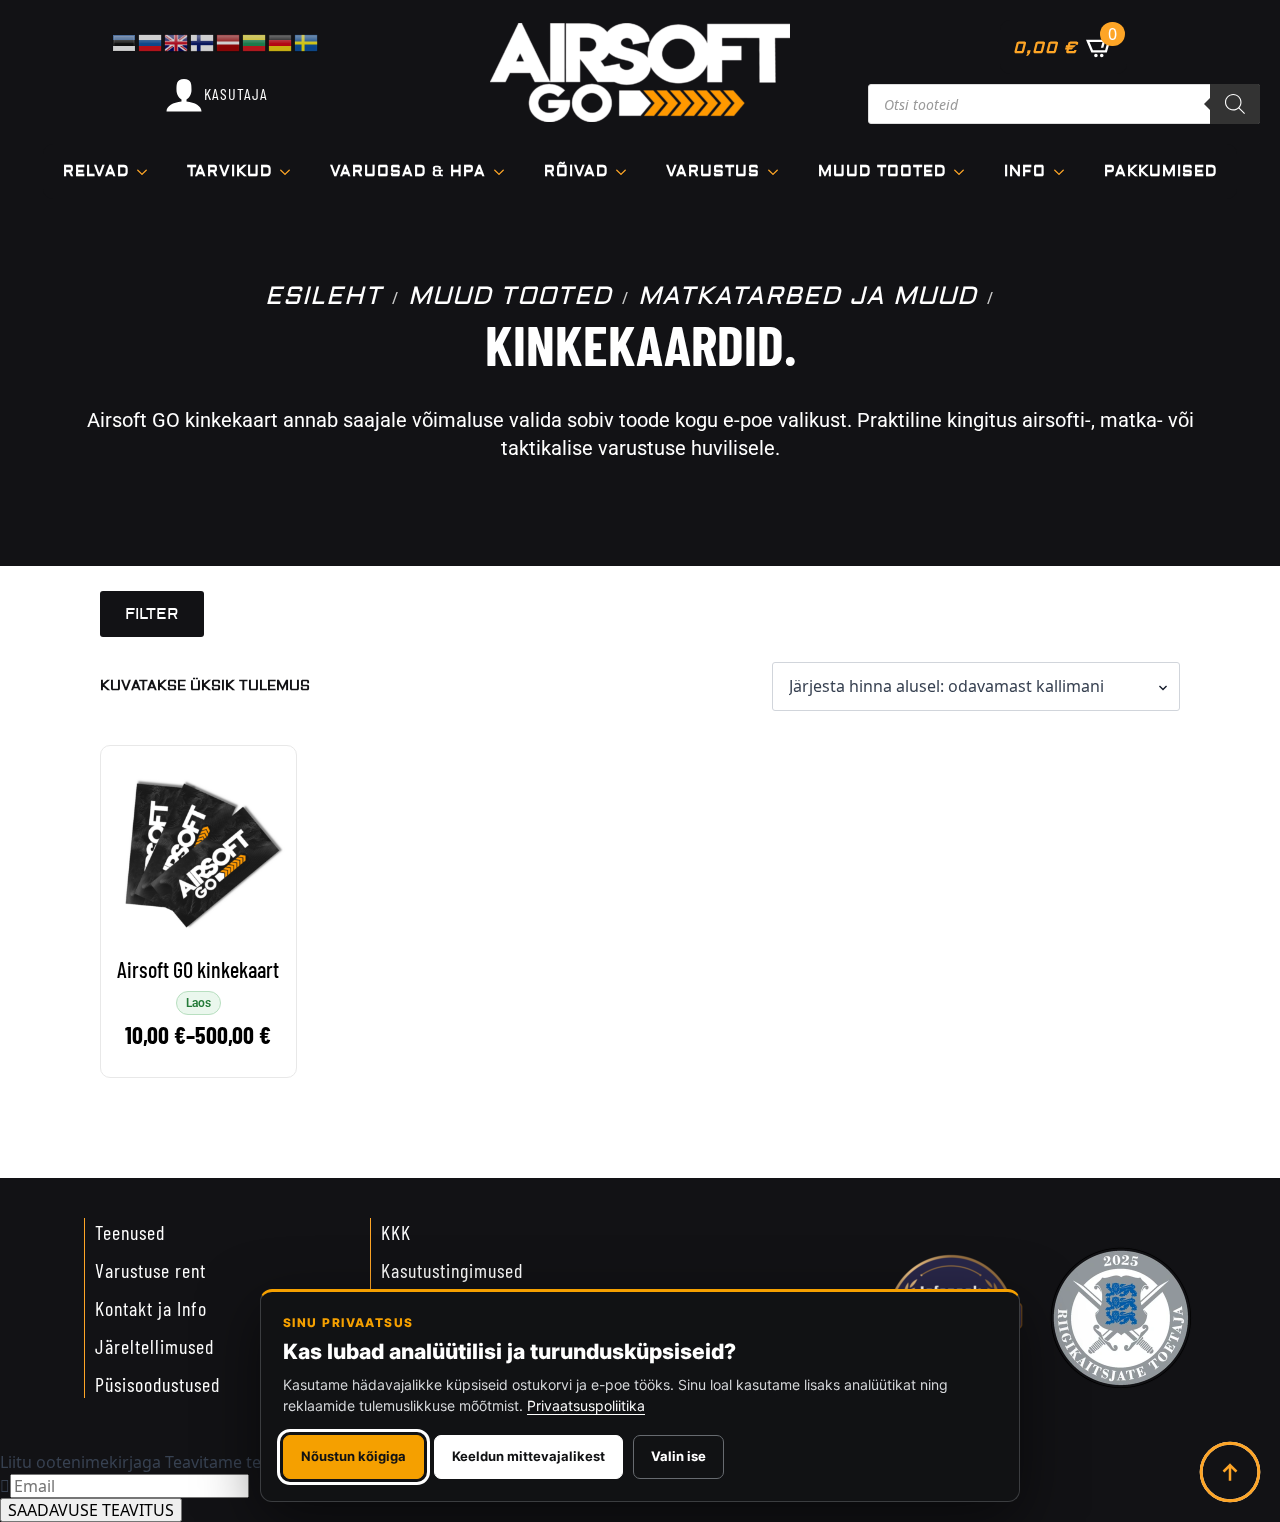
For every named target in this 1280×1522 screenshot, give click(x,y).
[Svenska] (307, 41)
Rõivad (576, 171)
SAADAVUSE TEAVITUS (91, 1510)
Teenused (130, 1232)
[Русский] (151, 41)
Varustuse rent (150, 1270)
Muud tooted (882, 171)
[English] (177, 41)
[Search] (1235, 104)
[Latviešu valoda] (229, 41)
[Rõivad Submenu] (627, 171)
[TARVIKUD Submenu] (291, 171)
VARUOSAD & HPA (408, 171)
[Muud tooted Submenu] (965, 171)
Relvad (96, 171)
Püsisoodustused (157, 1384)
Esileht (323, 296)
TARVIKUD (229, 171)
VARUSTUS (713, 171)
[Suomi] (203, 41)
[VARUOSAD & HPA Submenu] (505, 171)
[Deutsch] (281, 41)
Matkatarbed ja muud (807, 296)
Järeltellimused (154, 1346)
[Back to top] (1230, 1472)
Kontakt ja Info (151, 1308)
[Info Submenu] (1065, 171)
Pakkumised (1160, 171)
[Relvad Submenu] (148, 171)
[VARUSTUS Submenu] (779, 171)
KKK (396, 1232)
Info (1025, 171)
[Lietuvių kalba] (255, 41)
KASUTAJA (236, 93)
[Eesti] (125, 41)
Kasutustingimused (452, 1270)
